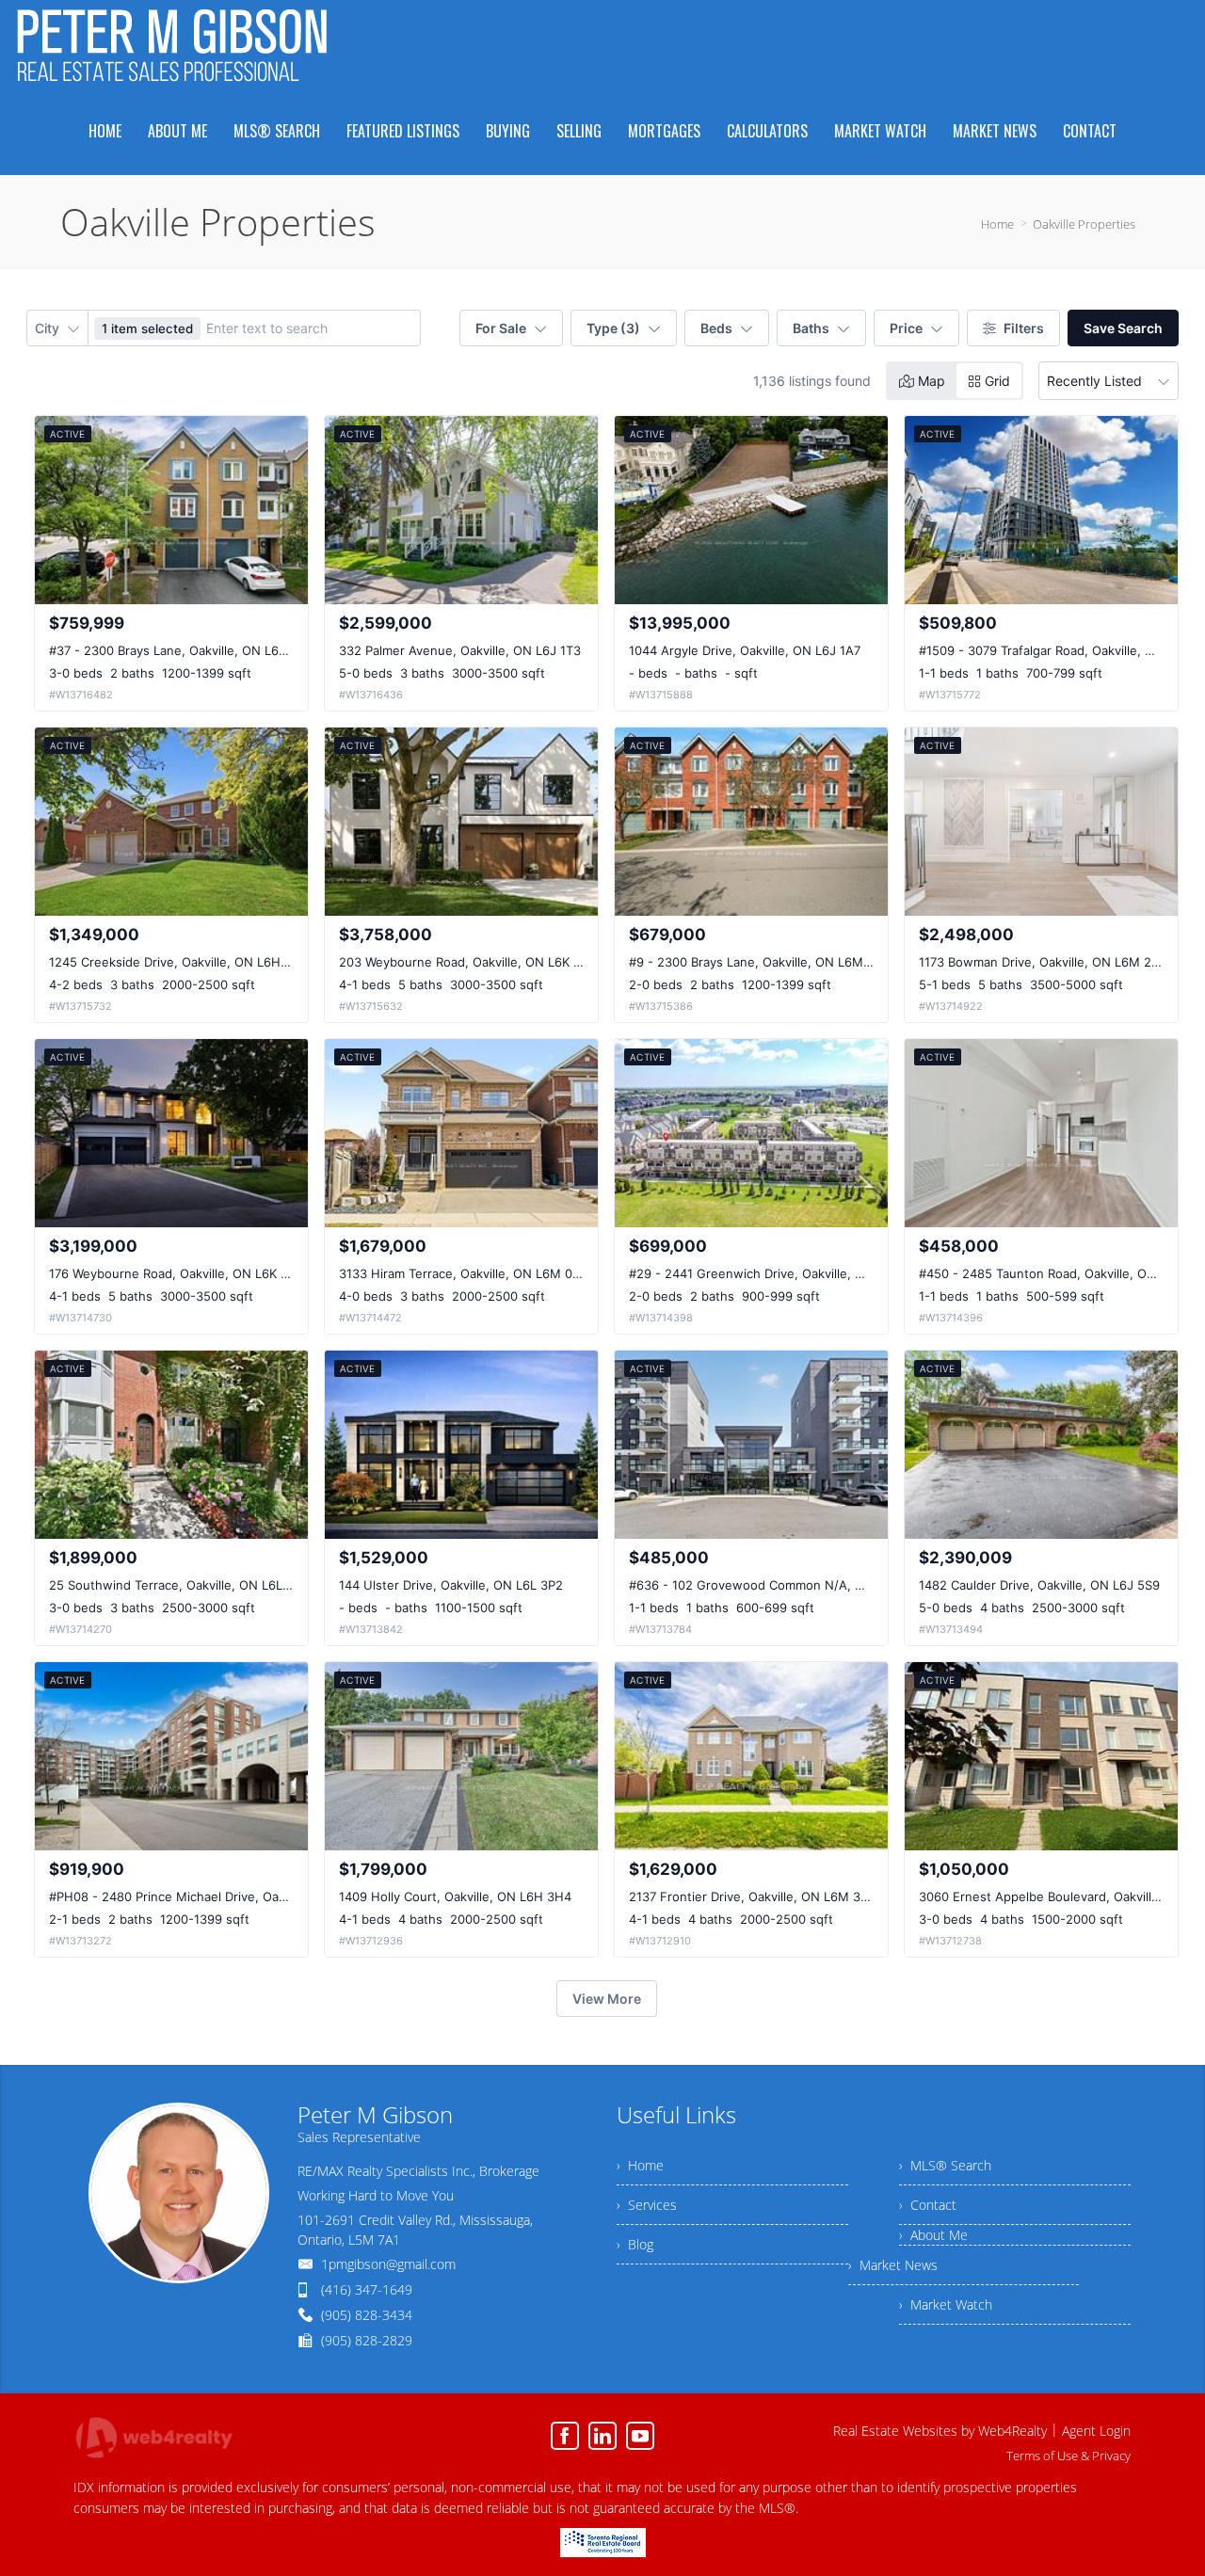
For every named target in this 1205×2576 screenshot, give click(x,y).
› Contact (928, 2205)
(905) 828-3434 (367, 2315)
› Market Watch (946, 2304)
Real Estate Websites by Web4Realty (940, 2431)
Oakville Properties (1084, 224)
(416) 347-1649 (367, 2289)
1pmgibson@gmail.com (388, 2264)
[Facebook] (565, 2436)
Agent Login (1096, 2431)
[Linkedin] (602, 2436)
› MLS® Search (945, 2165)
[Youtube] (640, 2436)
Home (997, 224)
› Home (640, 2165)
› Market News (893, 2265)
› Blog (635, 2244)
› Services (647, 2205)
